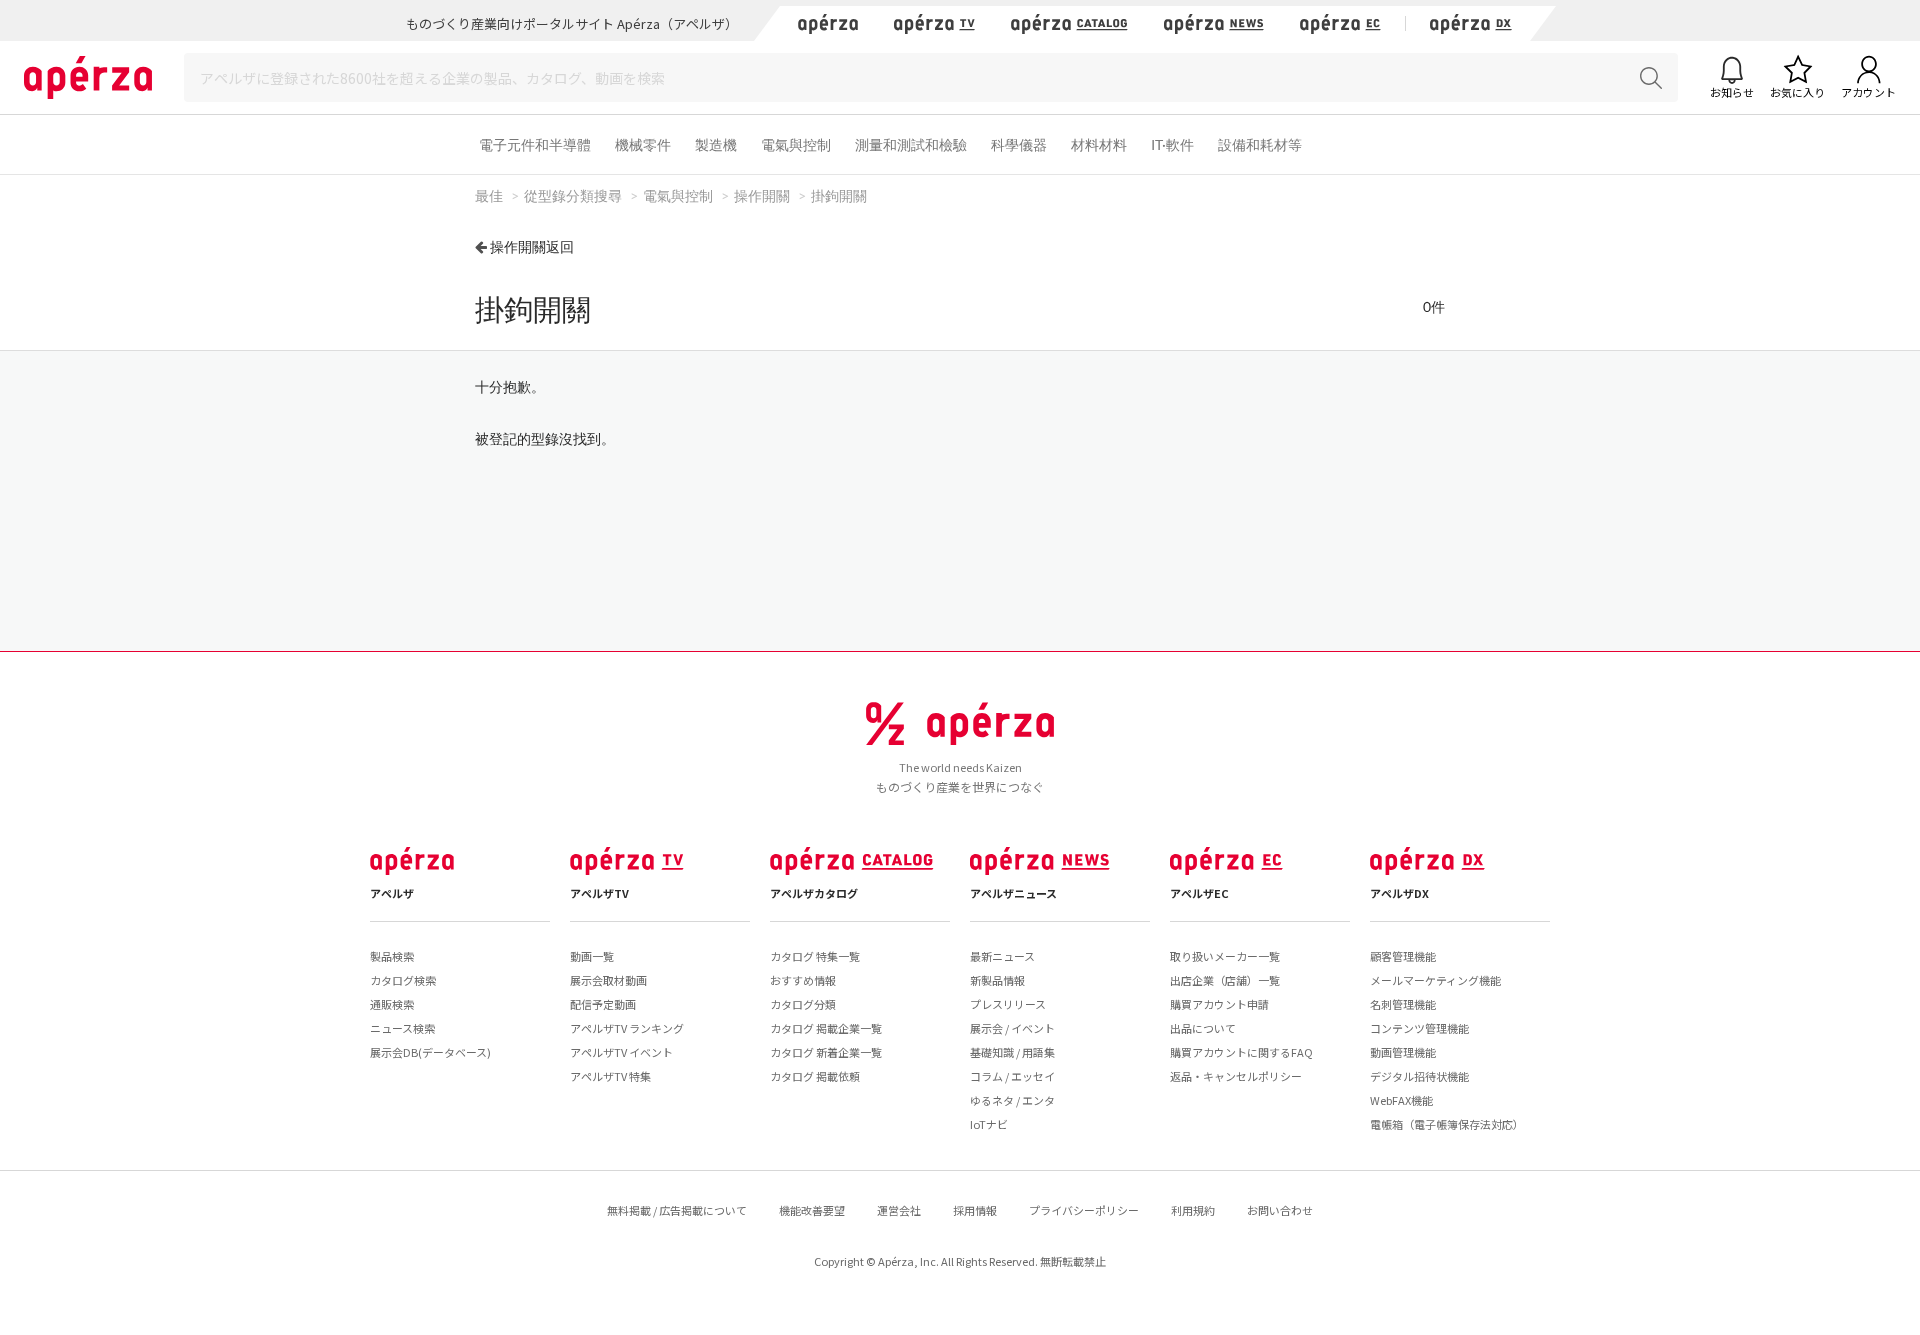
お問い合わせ (1280, 1210)
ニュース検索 (402, 1028)
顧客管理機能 (1403, 956)
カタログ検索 (403, 980)
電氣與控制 (796, 144)
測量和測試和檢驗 (911, 144)
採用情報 (975, 1210)
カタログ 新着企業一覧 (826, 1052)
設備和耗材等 (1260, 144)
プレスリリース (1008, 1004)
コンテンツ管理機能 (1419, 1028)
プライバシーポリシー (1084, 1210)
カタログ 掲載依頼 (815, 1076)
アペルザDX (1399, 893)
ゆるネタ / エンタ (1012, 1100)
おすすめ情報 (803, 980)
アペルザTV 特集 (610, 1076)
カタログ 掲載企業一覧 (826, 1028)
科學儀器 (1019, 144)
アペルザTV (599, 893)
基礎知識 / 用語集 (1012, 1052)
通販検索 (392, 1004)
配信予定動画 (603, 1004)
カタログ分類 (803, 1004)
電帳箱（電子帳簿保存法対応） (1447, 1124)
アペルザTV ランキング (627, 1028)
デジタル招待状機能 (1419, 1076)
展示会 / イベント (1012, 1028)
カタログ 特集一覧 (815, 956)
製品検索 (392, 956)
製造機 (716, 144)
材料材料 (1099, 144)
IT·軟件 (1172, 144)
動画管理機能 (1403, 1052)
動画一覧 (592, 956)
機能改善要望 (812, 1210)
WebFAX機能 (1401, 1100)
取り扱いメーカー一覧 (1225, 956)
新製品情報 (997, 980)
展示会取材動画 (608, 980)
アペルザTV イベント (621, 1052)
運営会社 (899, 1210)
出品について (1203, 1028)
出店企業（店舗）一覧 (1225, 980)
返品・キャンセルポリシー (1236, 1076)
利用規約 (1193, 1210)
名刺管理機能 (1403, 1004)
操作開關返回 (532, 246)
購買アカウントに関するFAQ (1241, 1052)
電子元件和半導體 (535, 144)
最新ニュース (1002, 956)
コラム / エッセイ (1012, 1076)
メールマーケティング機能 (1435, 980)
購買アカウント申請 (1219, 1004)
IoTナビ (989, 1124)
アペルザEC (1199, 893)
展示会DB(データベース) (430, 1052)
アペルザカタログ (814, 893)
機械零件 (643, 144)
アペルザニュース (1013, 893)
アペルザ (392, 893)
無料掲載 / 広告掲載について (677, 1210)
